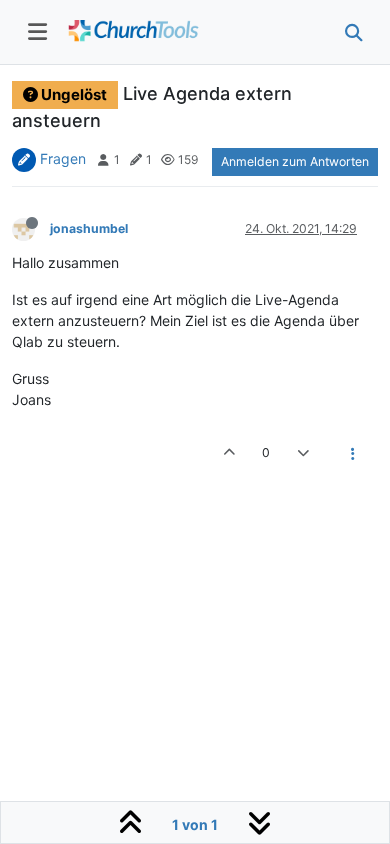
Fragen (63, 158)
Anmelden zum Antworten (295, 161)
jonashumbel (89, 228)
